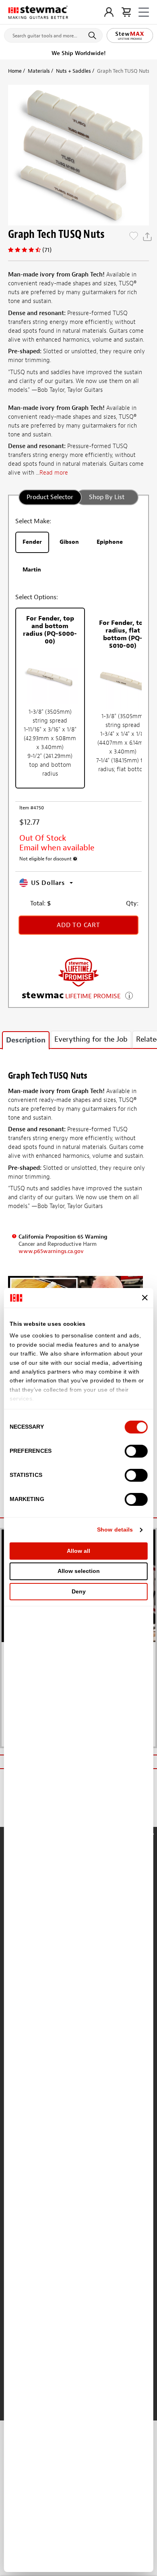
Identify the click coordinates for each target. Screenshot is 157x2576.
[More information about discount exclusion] (75, 859)
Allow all (78, 1551)
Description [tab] (26, 1040)
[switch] (136, 1451)
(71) (47, 250)
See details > (129, 995)
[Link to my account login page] (109, 12)
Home (15, 71)
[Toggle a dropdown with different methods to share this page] (147, 237)
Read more (54, 473)
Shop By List (107, 497)
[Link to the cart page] (126, 12)
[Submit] (94, 35)
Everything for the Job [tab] (91, 1039)
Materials (39, 71)
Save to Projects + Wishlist (134, 237)
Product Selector (50, 497)
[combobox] (53, 34)
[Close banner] (145, 1298)
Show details (115, 1530)
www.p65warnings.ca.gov (51, 1251)
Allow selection (79, 1571)
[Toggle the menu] (144, 12)
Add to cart (78, 925)
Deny (79, 1591)
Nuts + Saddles (73, 71)
